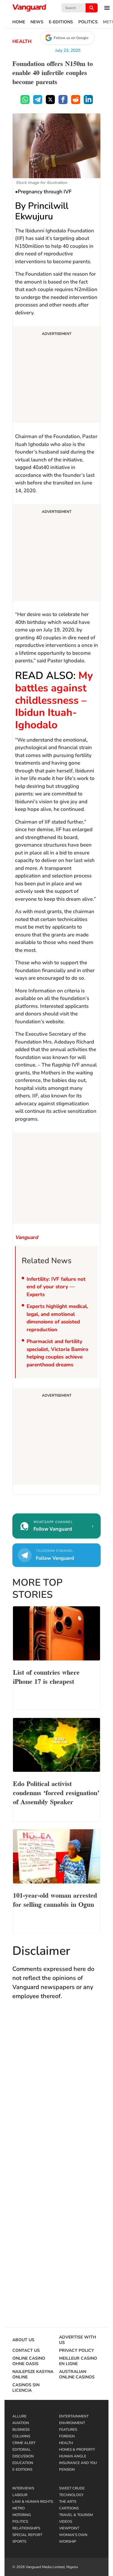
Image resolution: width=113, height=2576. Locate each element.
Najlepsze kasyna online (33, 2374)
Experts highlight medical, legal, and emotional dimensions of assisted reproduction (57, 1318)
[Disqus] (56, 2093)
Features (68, 2430)
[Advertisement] (56, 375)
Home (19, 22)
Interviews (23, 2488)
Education (23, 2463)
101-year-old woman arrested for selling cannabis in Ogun (55, 1899)
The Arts (68, 2502)
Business (21, 2430)
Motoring (22, 2515)
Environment (72, 2423)
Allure (19, 2416)
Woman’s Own (73, 2535)
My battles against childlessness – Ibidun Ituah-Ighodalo (54, 700)
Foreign (67, 2436)
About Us (23, 2340)
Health (22, 41)
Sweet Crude (72, 2488)
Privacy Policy (77, 2351)
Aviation (21, 2423)
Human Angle (73, 2456)
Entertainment (74, 2416)
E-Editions (61, 22)
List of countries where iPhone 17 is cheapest (46, 1676)
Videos (66, 2522)
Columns (21, 2436)
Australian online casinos (77, 2374)
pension (67, 2469)
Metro (19, 2508)
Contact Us (26, 2351)
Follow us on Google (71, 38)
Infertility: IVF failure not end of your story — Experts (56, 1287)
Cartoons (69, 2508)
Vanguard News (29, 8)
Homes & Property (77, 2450)
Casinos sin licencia (26, 2388)
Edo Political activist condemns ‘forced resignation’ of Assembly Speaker (56, 1792)
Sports (19, 2542)
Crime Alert (24, 2443)
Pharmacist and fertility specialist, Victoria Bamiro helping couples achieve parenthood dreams (57, 1353)
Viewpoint (69, 2528)
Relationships (26, 2528)
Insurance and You (78, 2463)
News (37, 22)
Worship (68, 2542)
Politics (88, 22)
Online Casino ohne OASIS (29, 2361)
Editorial (22, 2450)
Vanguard (27, 1237)
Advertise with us (78, 2340)
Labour (20, 2495)
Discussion (23, 2456)
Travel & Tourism (76, 2515)
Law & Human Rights (33, 2502)
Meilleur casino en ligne (78, 2361)
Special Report (27, 2535)
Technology (71, 2495)
